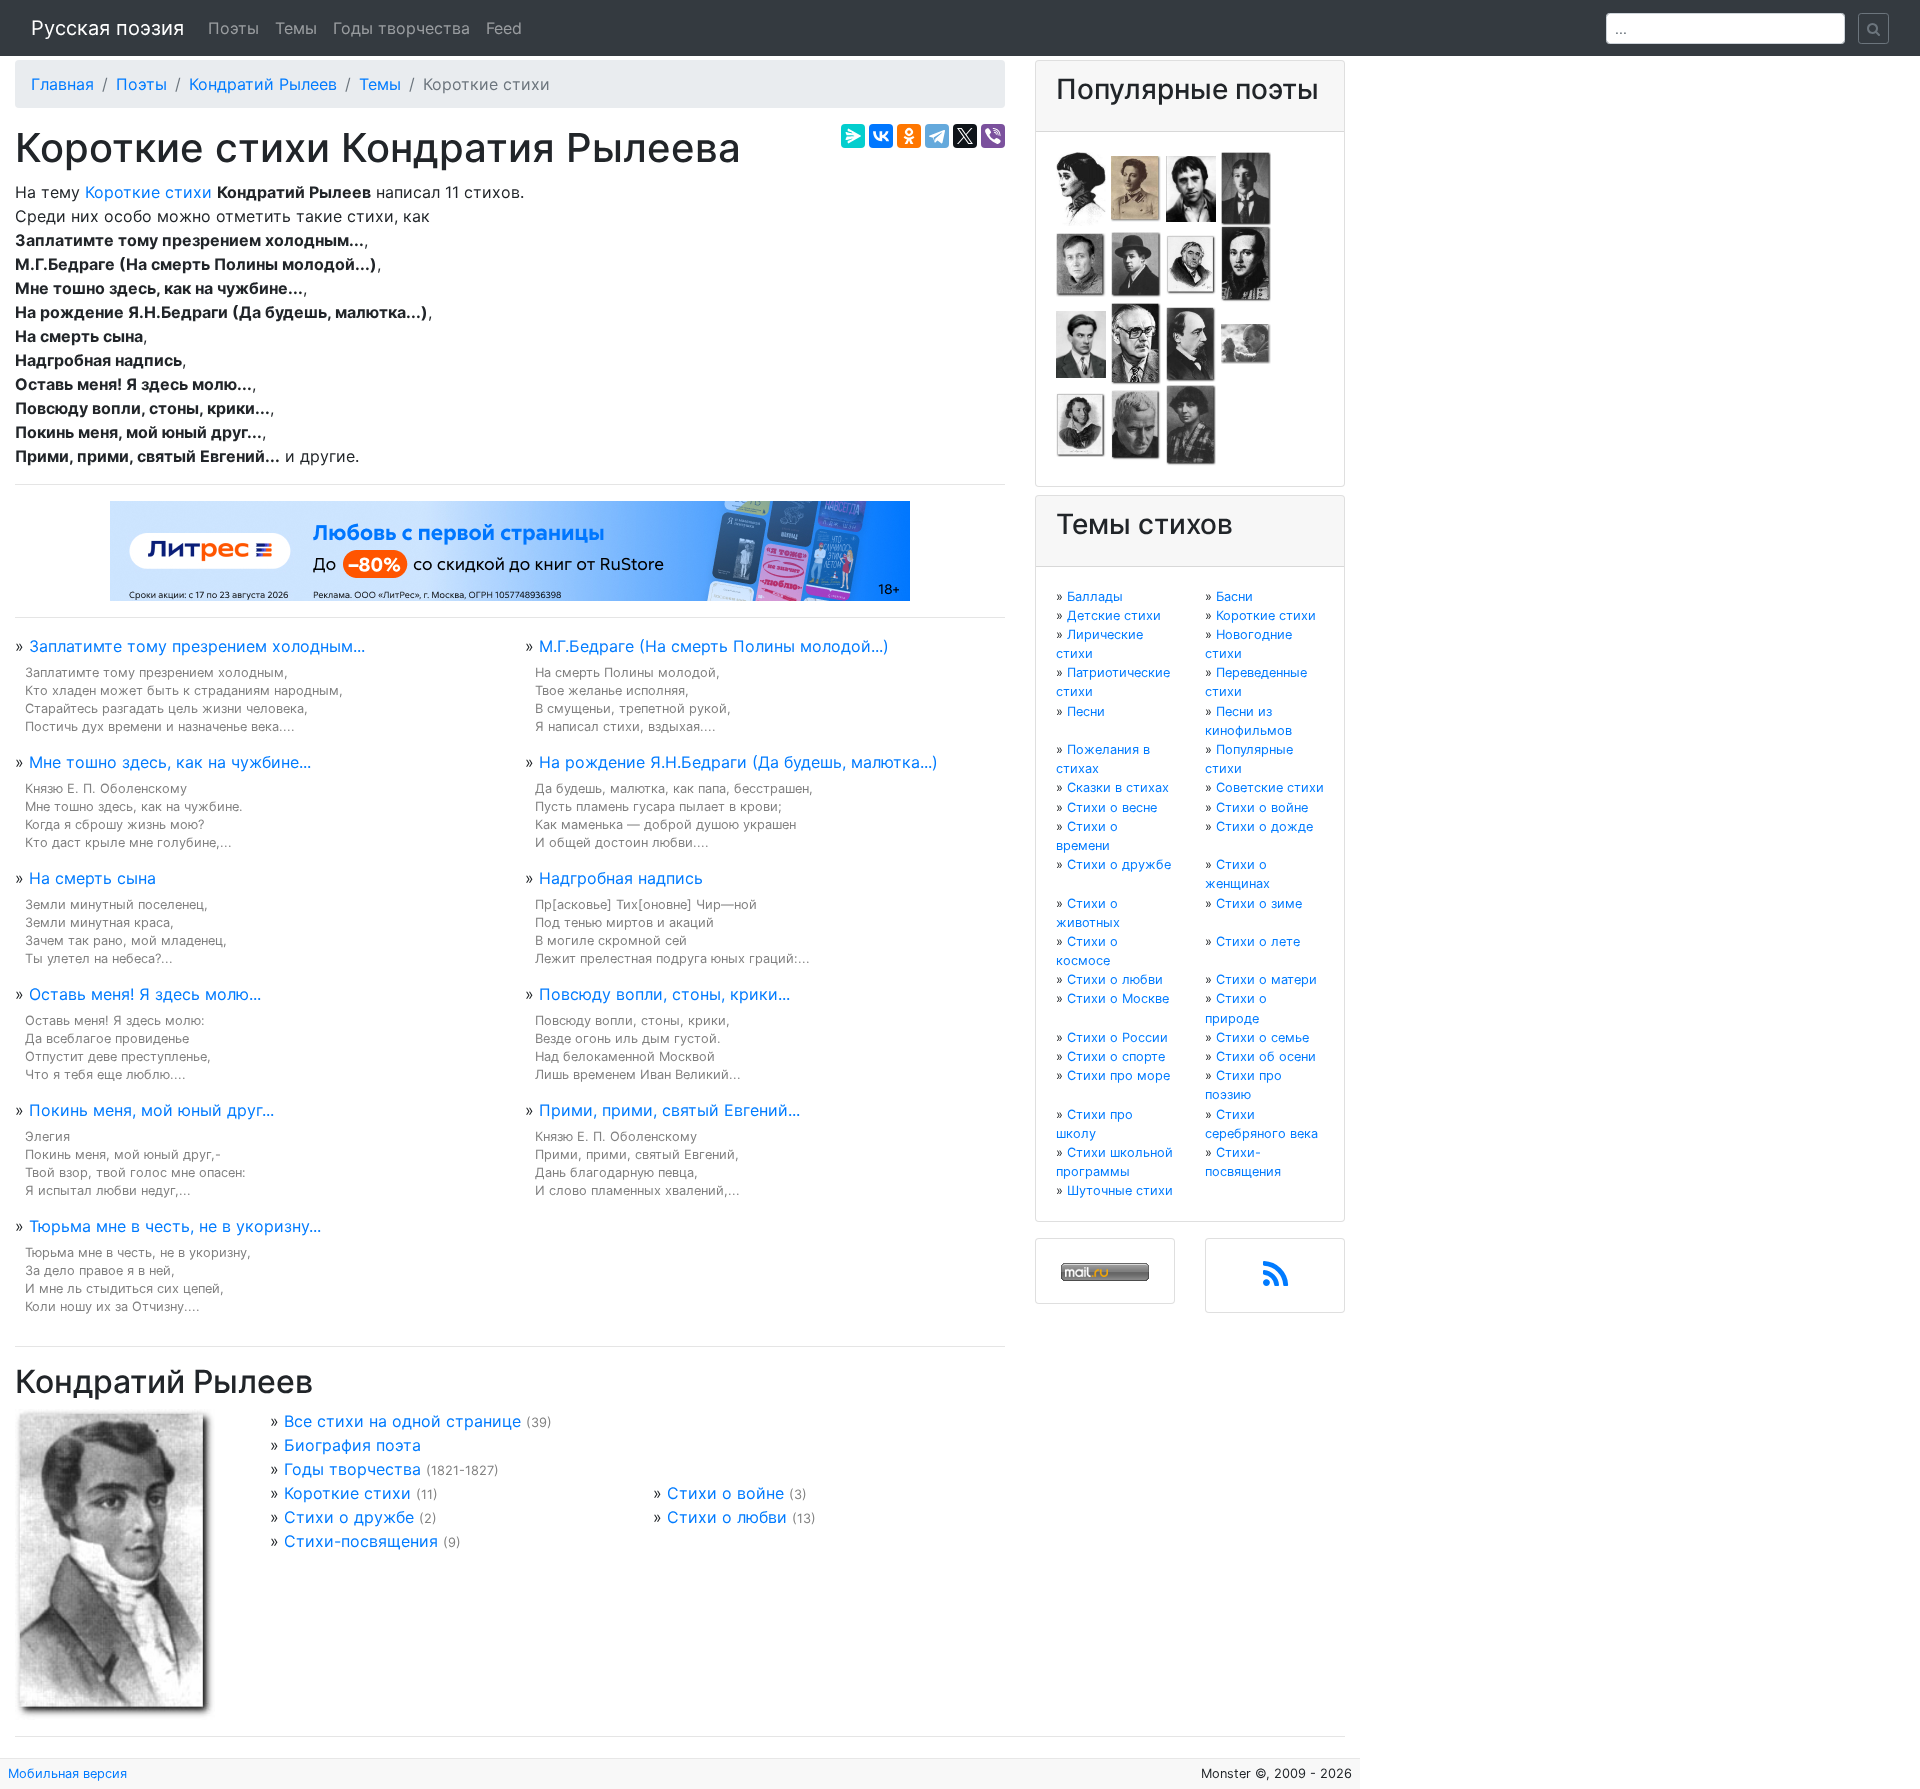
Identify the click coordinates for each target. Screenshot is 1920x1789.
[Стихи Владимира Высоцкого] (1191, 187)
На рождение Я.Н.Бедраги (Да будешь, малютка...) (738, 762)
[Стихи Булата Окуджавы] (1246, 343)
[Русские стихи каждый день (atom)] (1275, 1280)
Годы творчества (401, 28)
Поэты (233, 28)
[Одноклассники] (909, 136)
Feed (504, 28)
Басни (1234, 596)
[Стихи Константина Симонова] (1136, 424)
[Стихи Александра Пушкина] (1081, 424)
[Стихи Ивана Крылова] (1191, 263)
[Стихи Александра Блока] (1136, 187)
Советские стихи (1270, 787)
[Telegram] (937, 136)
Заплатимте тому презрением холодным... (197, 646)
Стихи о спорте (1116, 1056)
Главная (62, 84)
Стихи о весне (1112, 807)
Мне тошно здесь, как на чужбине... (170, 762)
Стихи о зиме (1259, 903)
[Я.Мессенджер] (853, 136)
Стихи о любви (727, 1517)
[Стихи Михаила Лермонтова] (1246, 263)
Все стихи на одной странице (402, 1421)
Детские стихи (1114, 615)
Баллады (1095, 596)
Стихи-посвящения (361, 1541)
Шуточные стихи (1120, 1190)
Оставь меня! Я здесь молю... (145, 994)
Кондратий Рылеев (263, 84)
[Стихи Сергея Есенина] (1136, 263)
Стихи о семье (1262, 1037)
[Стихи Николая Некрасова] (1191, 343)
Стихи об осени (1266, 1056)
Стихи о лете (1258, 941)
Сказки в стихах (1118, 787)
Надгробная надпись (621, 878)
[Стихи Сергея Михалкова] (1136, 343)
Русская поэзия (107, 28)
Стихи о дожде (1264, 826)
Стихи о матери (1266, 979)
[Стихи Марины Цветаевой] (1191, 424)
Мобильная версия (67, 1773)
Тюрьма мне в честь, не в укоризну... (175, 1226)
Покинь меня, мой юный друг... (151, 1110)
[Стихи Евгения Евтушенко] (1081, 263)
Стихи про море (1118, 1075)
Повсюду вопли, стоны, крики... (664, 994)
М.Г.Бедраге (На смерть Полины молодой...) (714, 646)
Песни (1086, 711)
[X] (965, 136)
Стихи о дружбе (349, 1517)
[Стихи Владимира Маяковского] (1081, 343)
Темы (296, 28)
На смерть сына (92, 878)
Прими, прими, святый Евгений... (669, 1110)
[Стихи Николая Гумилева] (1246, 187)
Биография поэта (352, 1445)
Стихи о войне (725, 1493)
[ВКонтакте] (881, 136)
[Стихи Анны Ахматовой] (1081, 187)
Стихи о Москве (1118, 998)
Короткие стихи (148, 192)
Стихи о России (1117, 1037)
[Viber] (993, 136)
